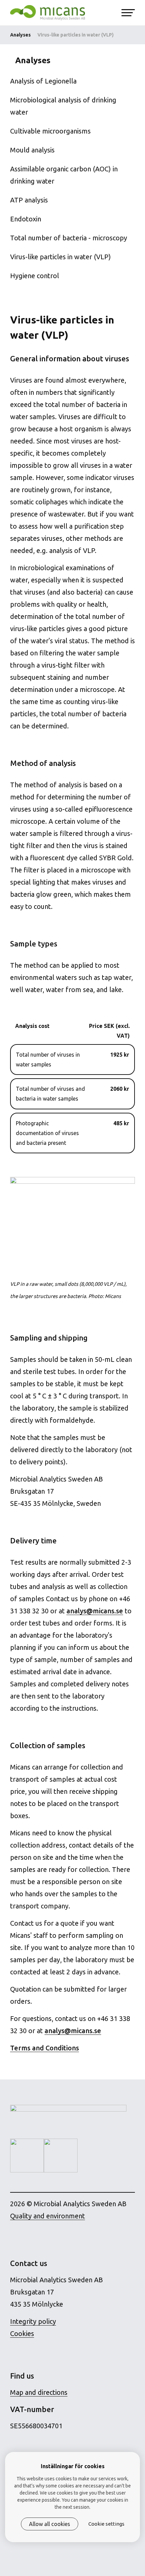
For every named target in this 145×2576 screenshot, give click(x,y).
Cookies (22, 2333)
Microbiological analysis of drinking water (63, 106)
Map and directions (39, 2392)
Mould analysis (32, 150)
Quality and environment (48, 2216)
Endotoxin (26, 219)
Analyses (20, 35)
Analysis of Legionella (43, 81)
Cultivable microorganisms (50, 131)
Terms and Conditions (45, 2048)
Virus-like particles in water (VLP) (61, 257)
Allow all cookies (50, 2524)
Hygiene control (35, 276)
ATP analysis (29, 200)
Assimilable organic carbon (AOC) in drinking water (64, 175)
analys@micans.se (95, 1611)
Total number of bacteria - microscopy (69, 238)
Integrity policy (33, 2321)
